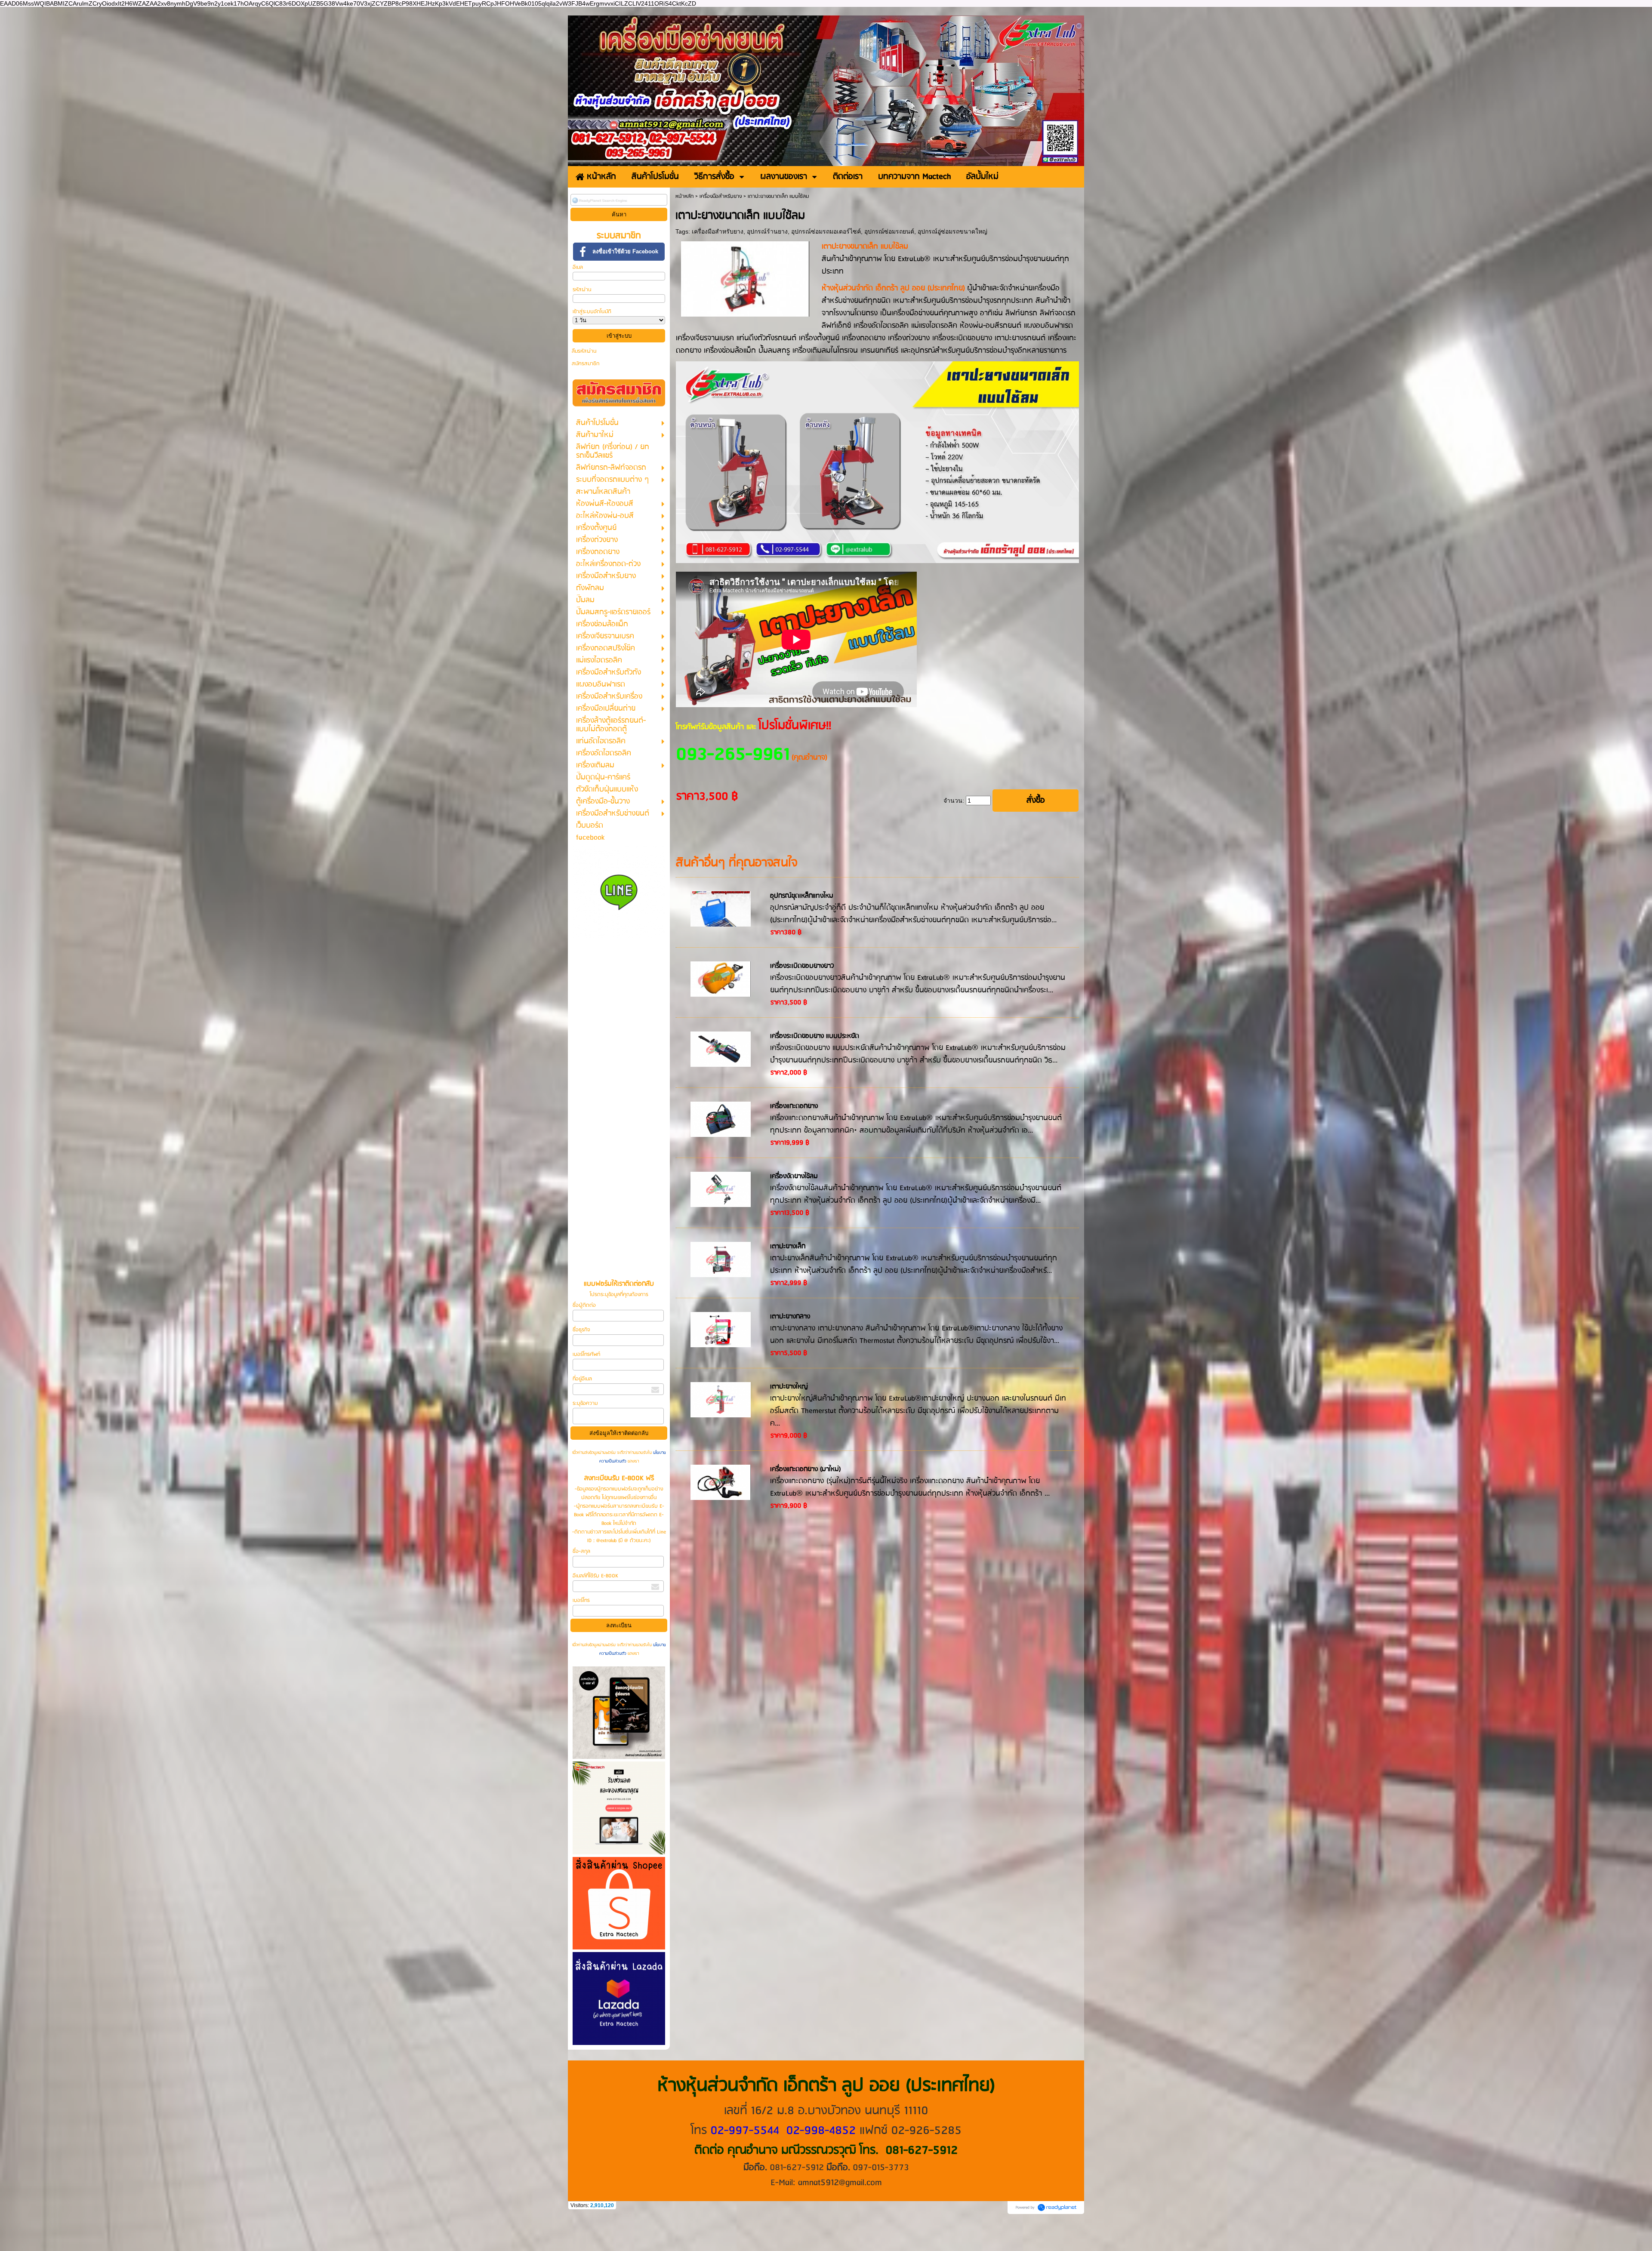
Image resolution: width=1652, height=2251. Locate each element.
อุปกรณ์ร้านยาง (767, 231)
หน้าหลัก (684, 196)
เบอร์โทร (581, 1600)
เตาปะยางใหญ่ (789, 1387)
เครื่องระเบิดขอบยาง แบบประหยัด (815, 1036)
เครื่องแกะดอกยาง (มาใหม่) (806, 1469)
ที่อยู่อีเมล (582, 1379)
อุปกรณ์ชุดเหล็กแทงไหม (802, 896)
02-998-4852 (821, 2131)
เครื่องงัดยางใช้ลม (794, 1176)
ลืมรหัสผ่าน (584, 351)
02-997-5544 (745, 2131)
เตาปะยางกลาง (790, 1317)
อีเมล (578, 267)
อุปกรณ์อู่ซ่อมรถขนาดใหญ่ (952, 231)
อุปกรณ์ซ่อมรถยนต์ (889, 231)
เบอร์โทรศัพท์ (586, 1354)
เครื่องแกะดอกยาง (794, 1106)
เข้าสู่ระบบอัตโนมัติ (592, 312)
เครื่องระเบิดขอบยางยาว (802, 966)
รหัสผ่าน (582, 290)
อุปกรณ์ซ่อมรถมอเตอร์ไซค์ (826, 231)
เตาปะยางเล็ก (788, 1247)
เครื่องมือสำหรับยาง (721, 196)
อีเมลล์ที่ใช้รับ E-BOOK (595, 1576)
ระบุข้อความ (585, 1403)
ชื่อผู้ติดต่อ (584, 1305)
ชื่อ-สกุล (581, 1551)
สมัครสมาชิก (586, 364)
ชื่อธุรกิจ (581, 1330)
